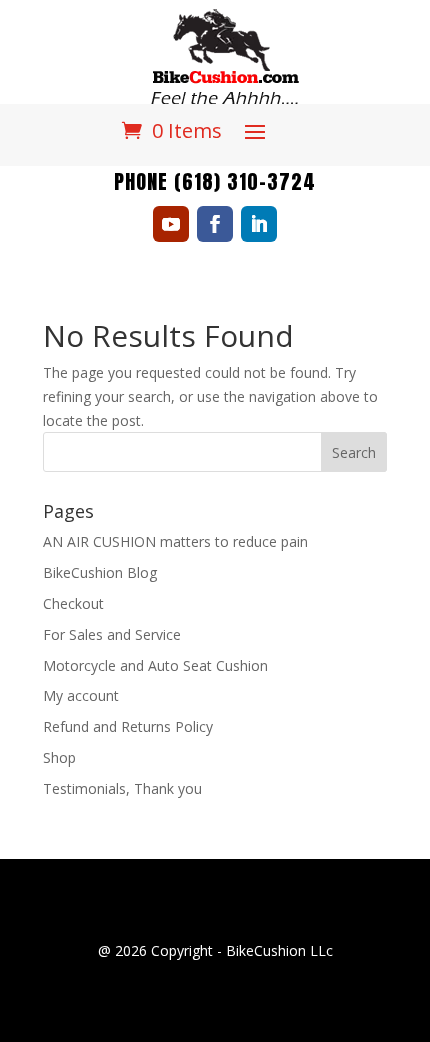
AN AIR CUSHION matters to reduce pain (175, 541)
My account (81, 695)
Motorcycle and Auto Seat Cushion (155, 665)
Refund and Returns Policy (128, 726)
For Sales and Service (112, 634)
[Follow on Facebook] (215, 224)
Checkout (73, 603)
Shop (59, 757)
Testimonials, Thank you (122, 788)
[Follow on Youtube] (171, 224)
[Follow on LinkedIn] (259, 224)
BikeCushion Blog (100, 572)
